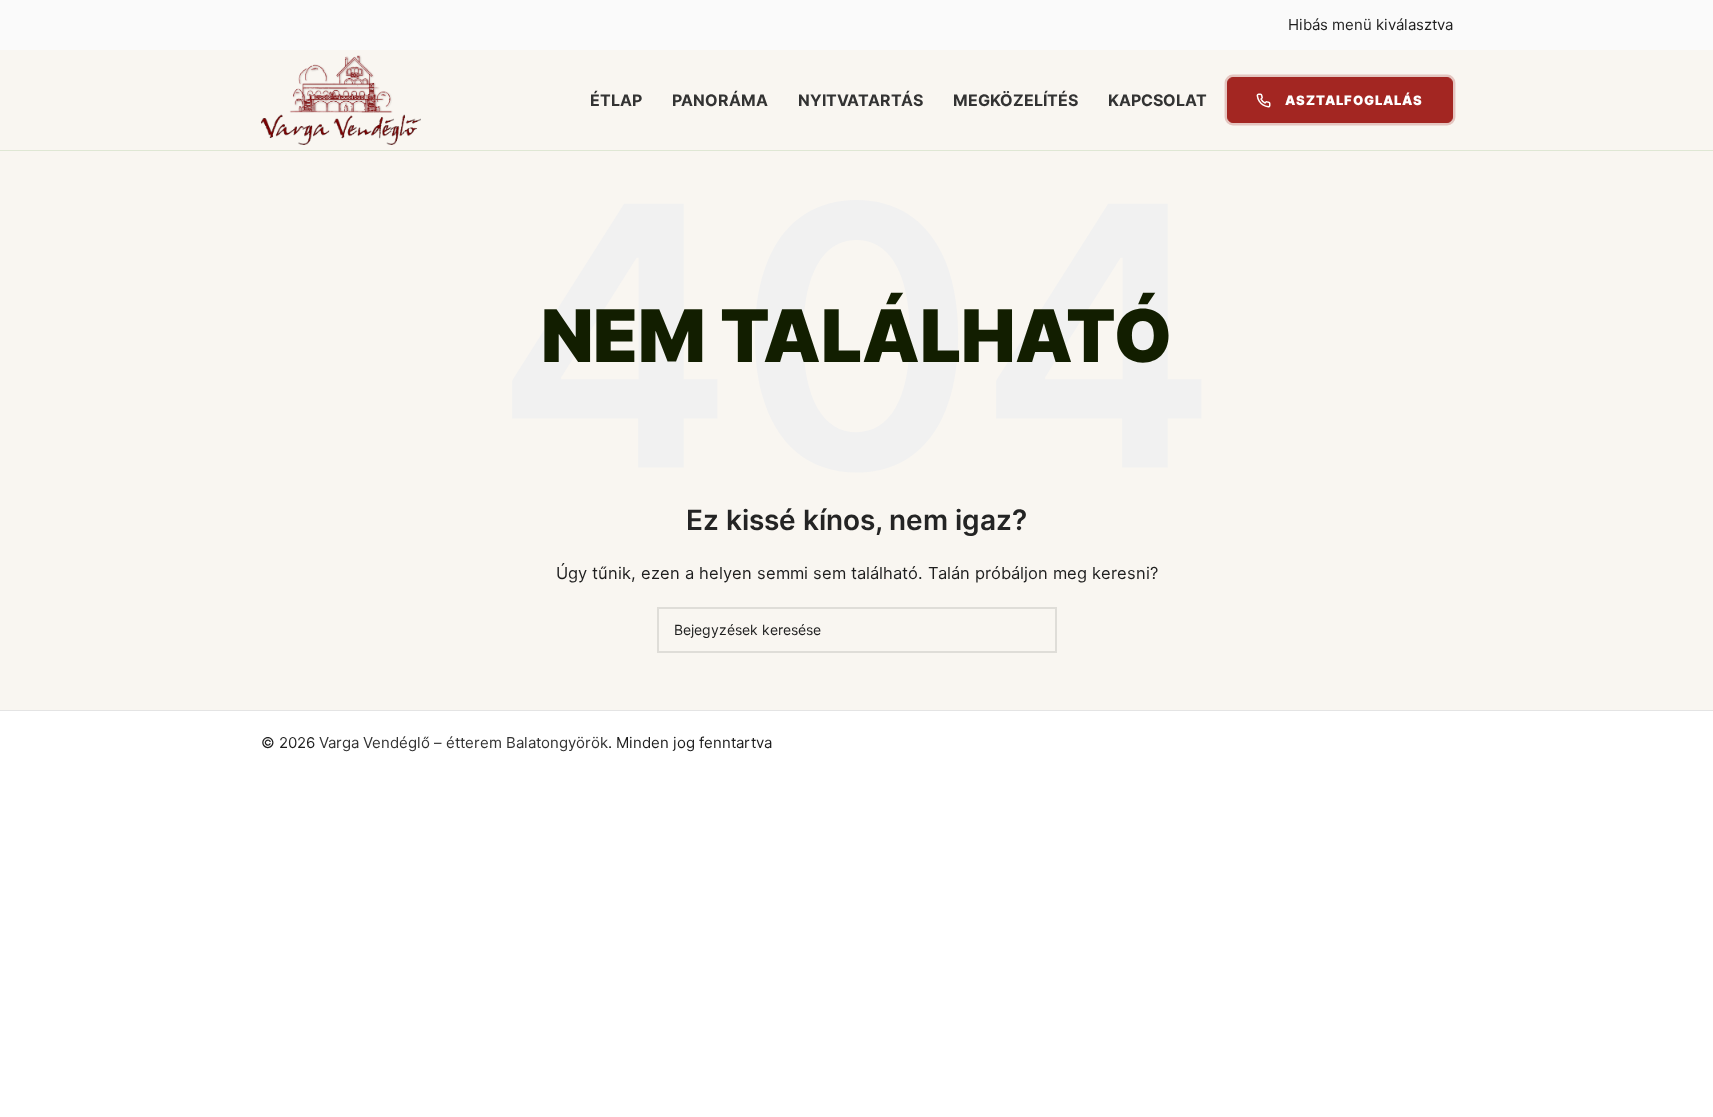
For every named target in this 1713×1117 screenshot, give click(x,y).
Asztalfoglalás (1354, 100)
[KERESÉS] (1034, 630)
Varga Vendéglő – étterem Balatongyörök (463, 742)
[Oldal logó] (341, 98)
